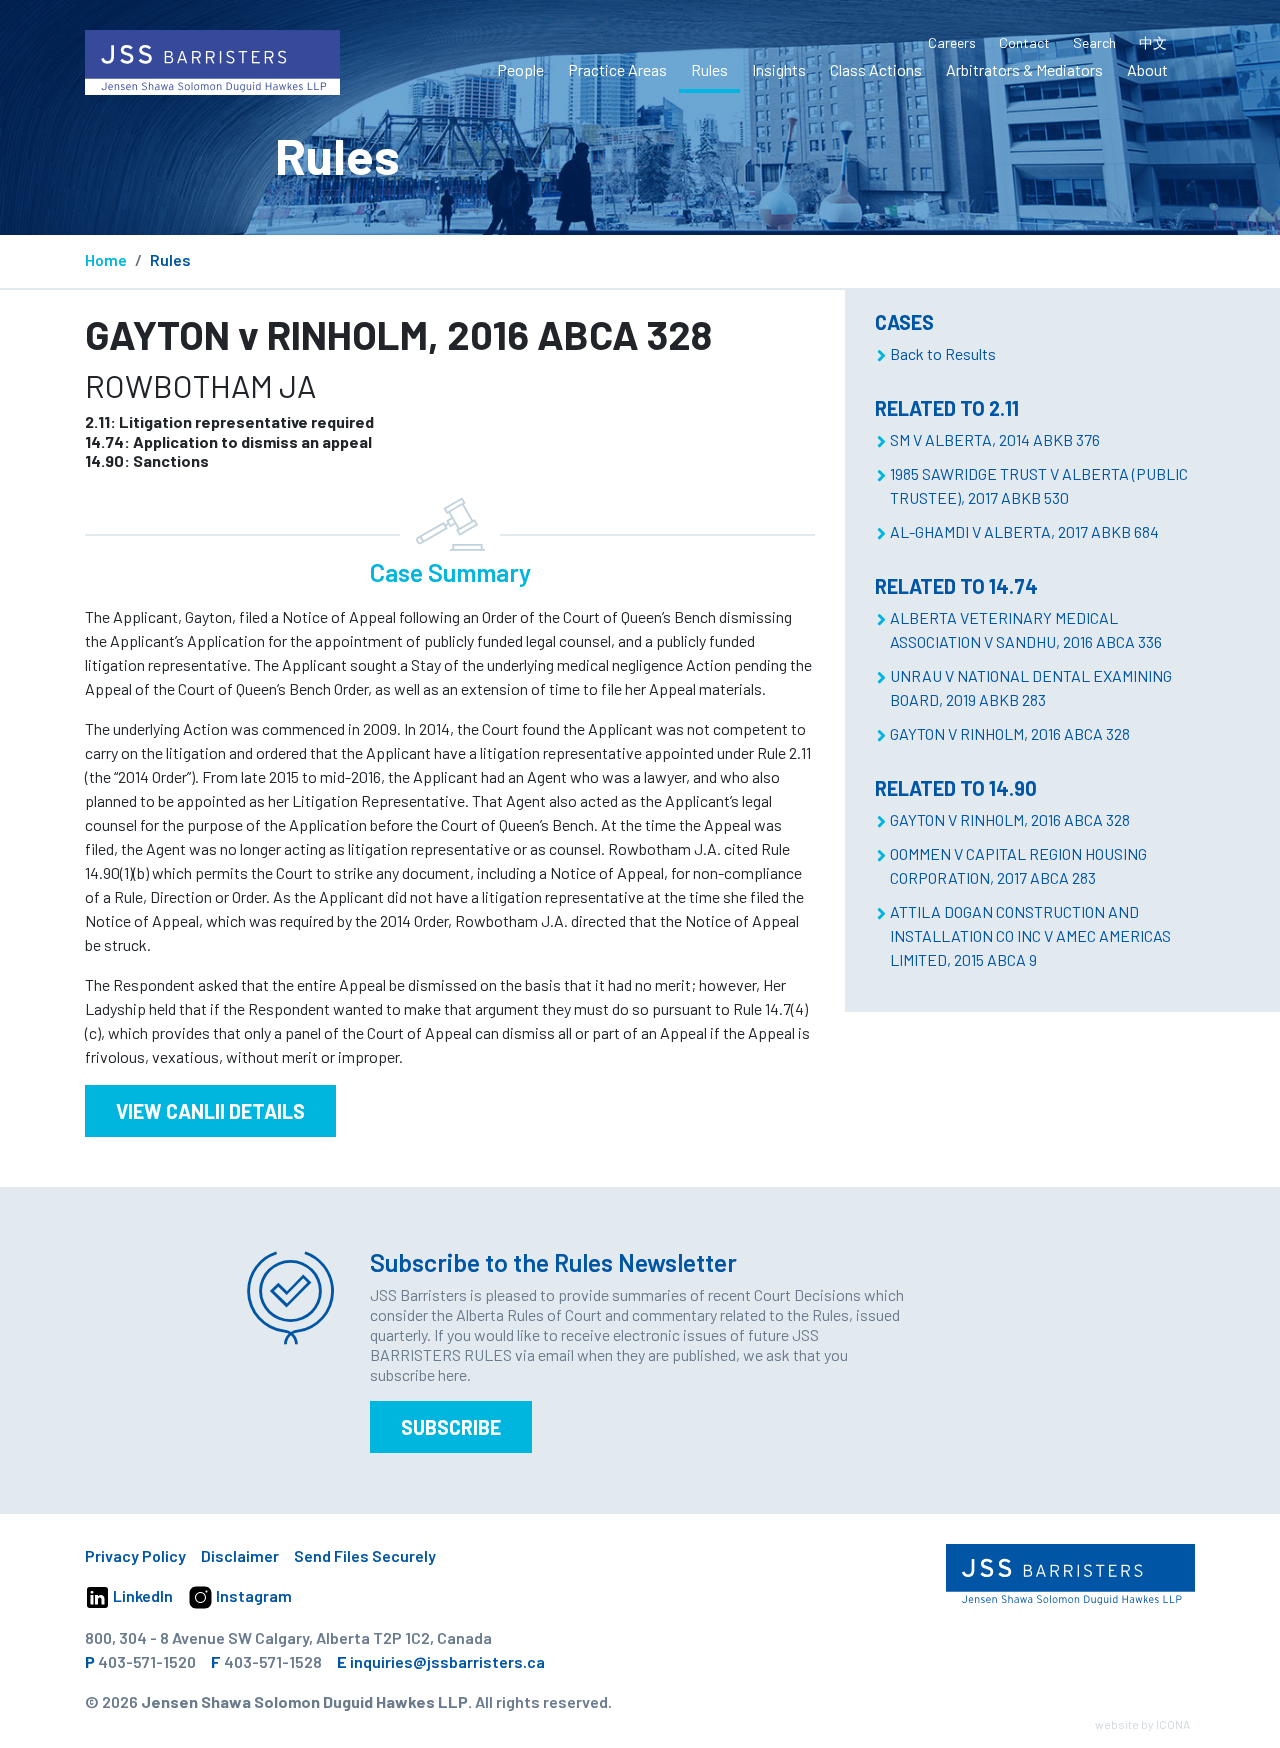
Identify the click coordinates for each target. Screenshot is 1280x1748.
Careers (952, 42)
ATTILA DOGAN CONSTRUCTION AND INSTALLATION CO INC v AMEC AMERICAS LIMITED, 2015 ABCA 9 (1030, 935)
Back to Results (943, 353)
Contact (1024, 42)
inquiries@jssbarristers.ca (447, 1661)
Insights (779, 69)
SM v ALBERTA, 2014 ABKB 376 (995, 439)
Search (1094, 42)
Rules (709, 69)
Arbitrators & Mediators (1024, 69)
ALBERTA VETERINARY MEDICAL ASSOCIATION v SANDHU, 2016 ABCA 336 (1026, 629)
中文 (1153, 42)
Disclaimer (240, 1555)
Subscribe (451, 1427)
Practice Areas (617, 69)
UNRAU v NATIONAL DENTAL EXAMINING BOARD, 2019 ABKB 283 (1031, 687)
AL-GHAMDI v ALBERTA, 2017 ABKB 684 (1024, 531)
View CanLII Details (210, 1111)
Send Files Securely (365, 1555)
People (520, 69)
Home (106, 259)
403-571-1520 (147, 1661)
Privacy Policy (135, 1555)
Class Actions (876, 69)
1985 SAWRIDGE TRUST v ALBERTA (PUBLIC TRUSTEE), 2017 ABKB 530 (1039, 485)
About (1147, 69)
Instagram (252, 1595)
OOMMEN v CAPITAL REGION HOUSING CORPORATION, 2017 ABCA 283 (1018, 865)
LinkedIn (141, 1595)
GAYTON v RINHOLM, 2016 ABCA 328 (1010, 733)
